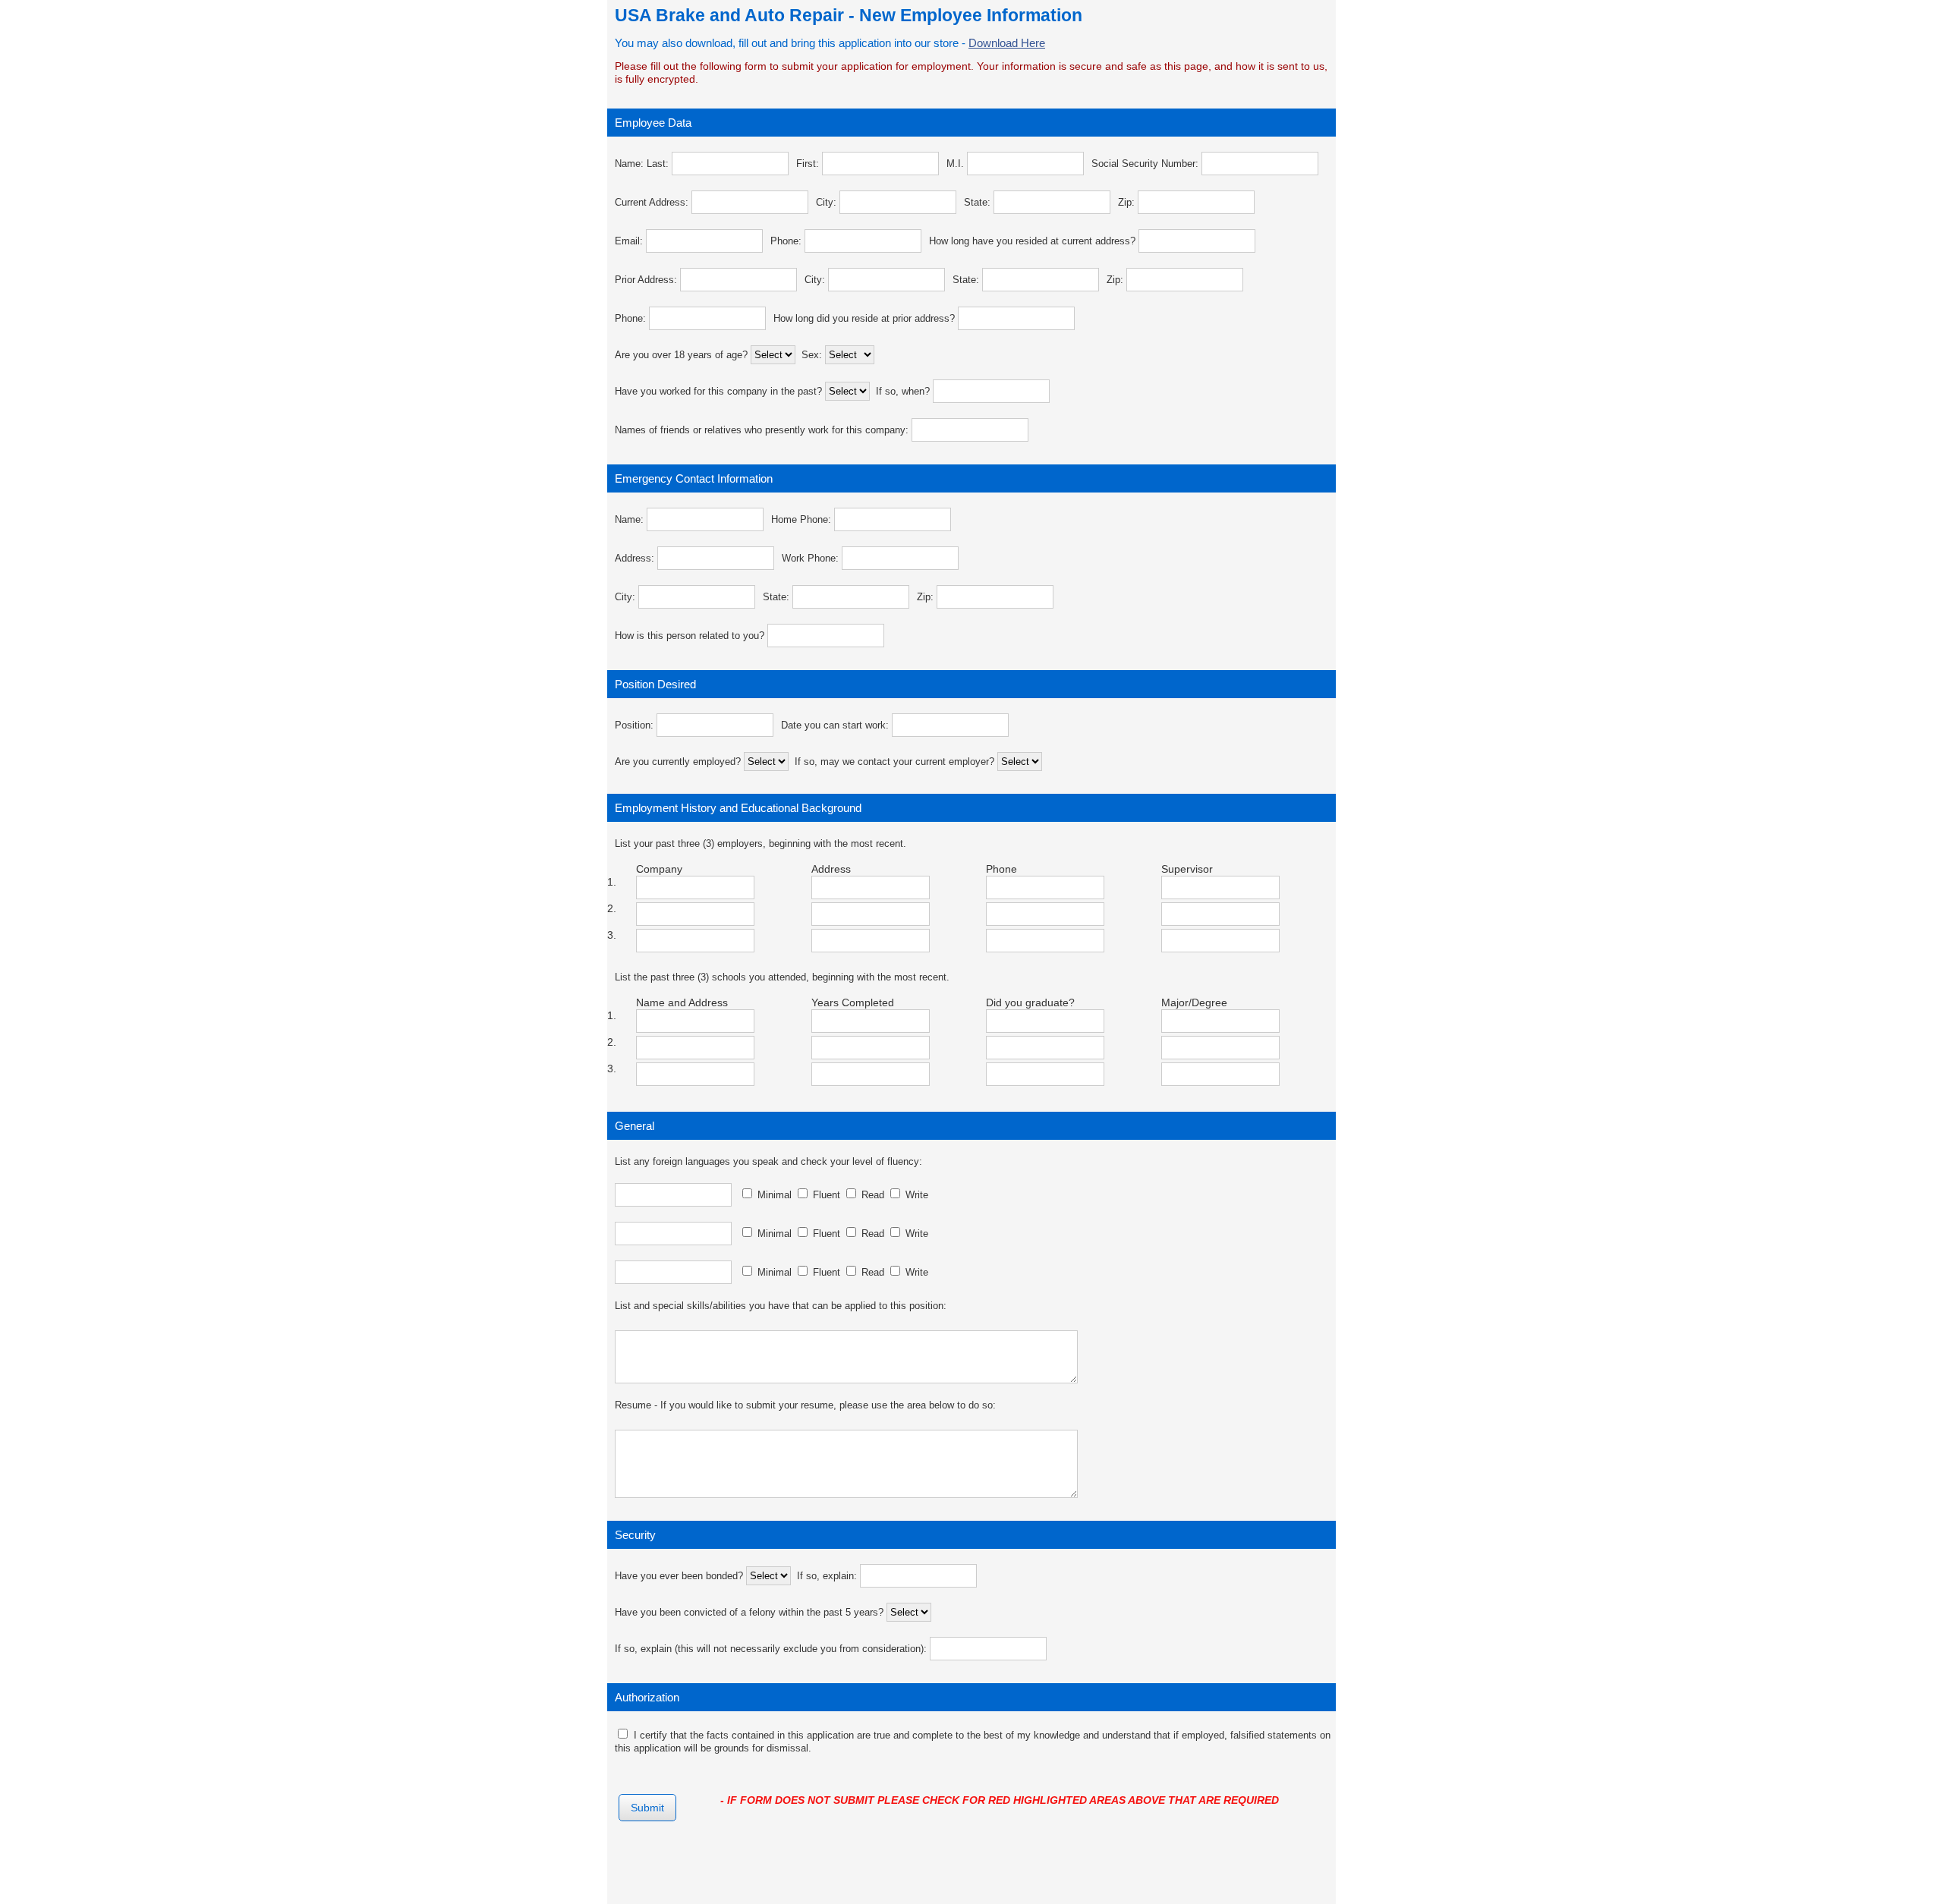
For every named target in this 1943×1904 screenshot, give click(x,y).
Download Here (1007, 43)
